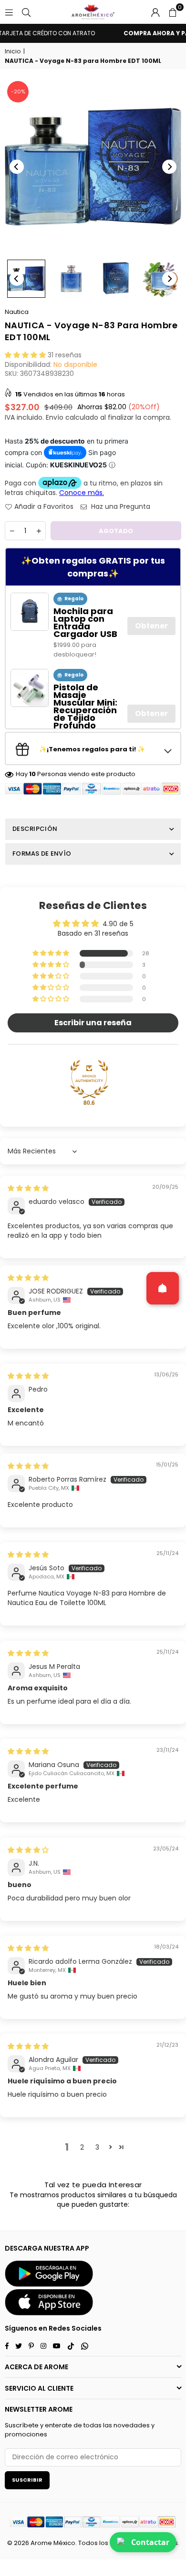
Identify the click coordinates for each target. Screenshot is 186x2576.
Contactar (150, 2542)
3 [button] (97, 2147)
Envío (55, 417)
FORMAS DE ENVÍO (42, 854)
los (104, 2543)
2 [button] (82, 2147)
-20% (18, 91)
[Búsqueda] (26, 12)
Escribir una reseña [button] (93, 1023)
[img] (28, 1188)
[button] (173, 12)
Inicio (13, 51)
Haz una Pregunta (120, 507)
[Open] (163, 1288)
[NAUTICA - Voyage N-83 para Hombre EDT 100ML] (26, 279)
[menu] (9, 12)
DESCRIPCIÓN (35, 829)
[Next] (169, 167)
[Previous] (17, 167)
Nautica (17, 312)
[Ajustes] (155, 12)
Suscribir (27, 2480)
